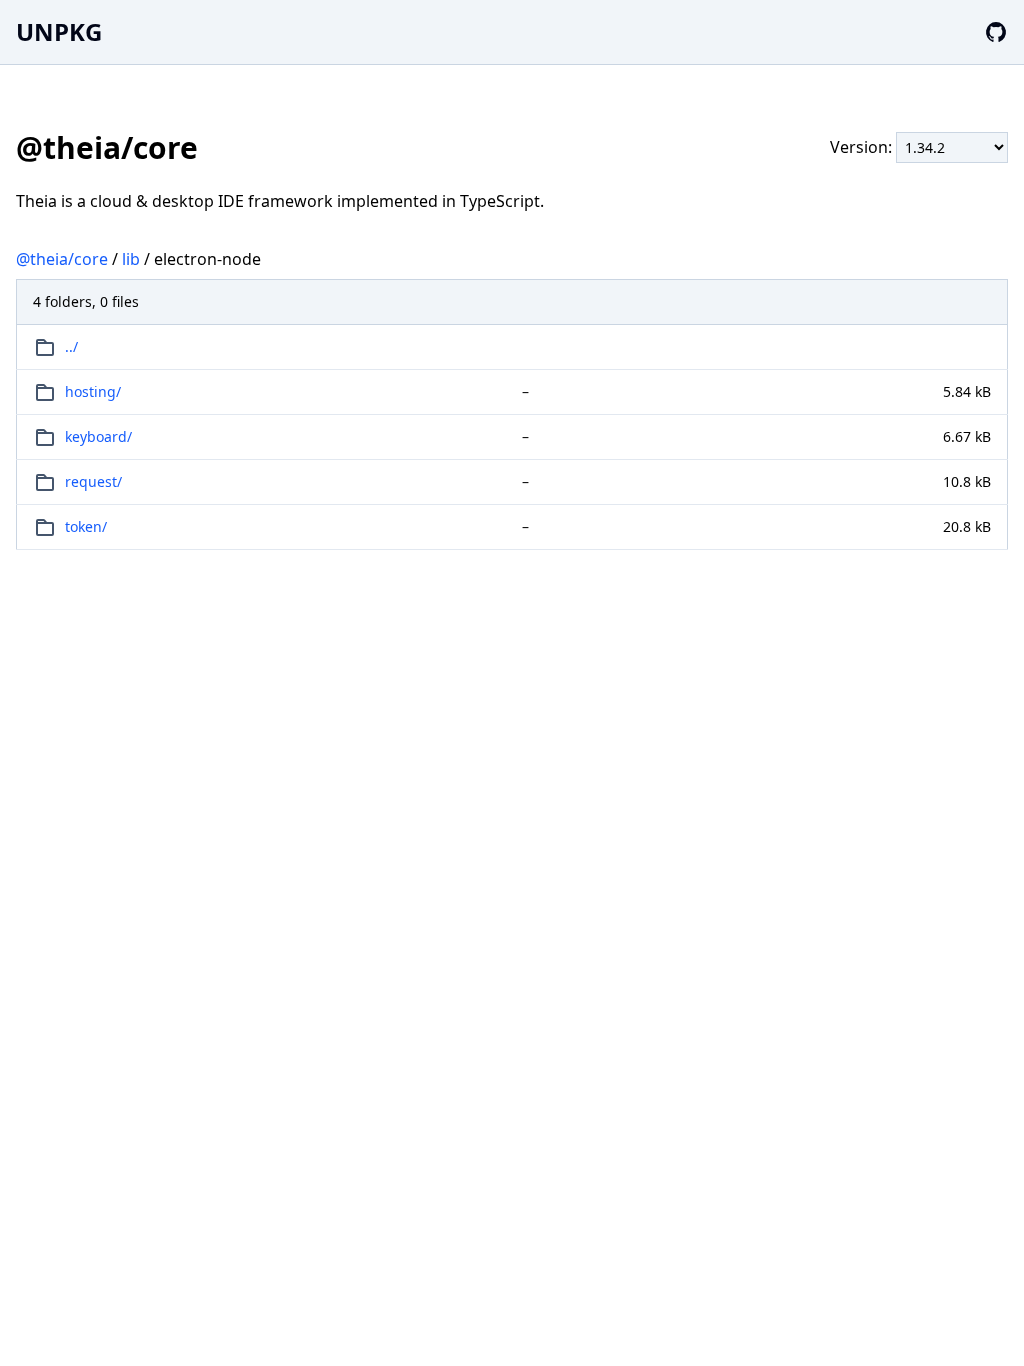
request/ (93, 481)
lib (131, 259)
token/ (86, 526)
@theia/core (62, 259)
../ (71, 346)
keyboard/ (98, 436)
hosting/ (93, 391)
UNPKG (59, 31)
